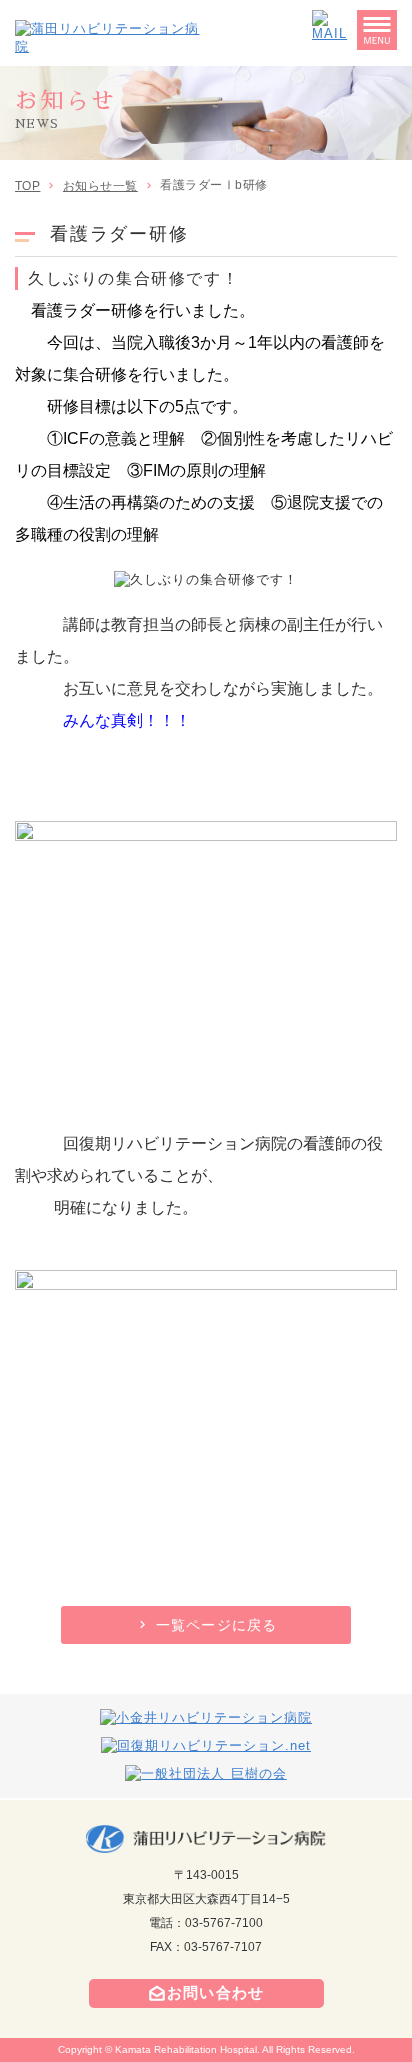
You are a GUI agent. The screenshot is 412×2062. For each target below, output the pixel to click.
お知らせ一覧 (100, 186)
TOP (27, 186)
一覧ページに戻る (216, 1625)
